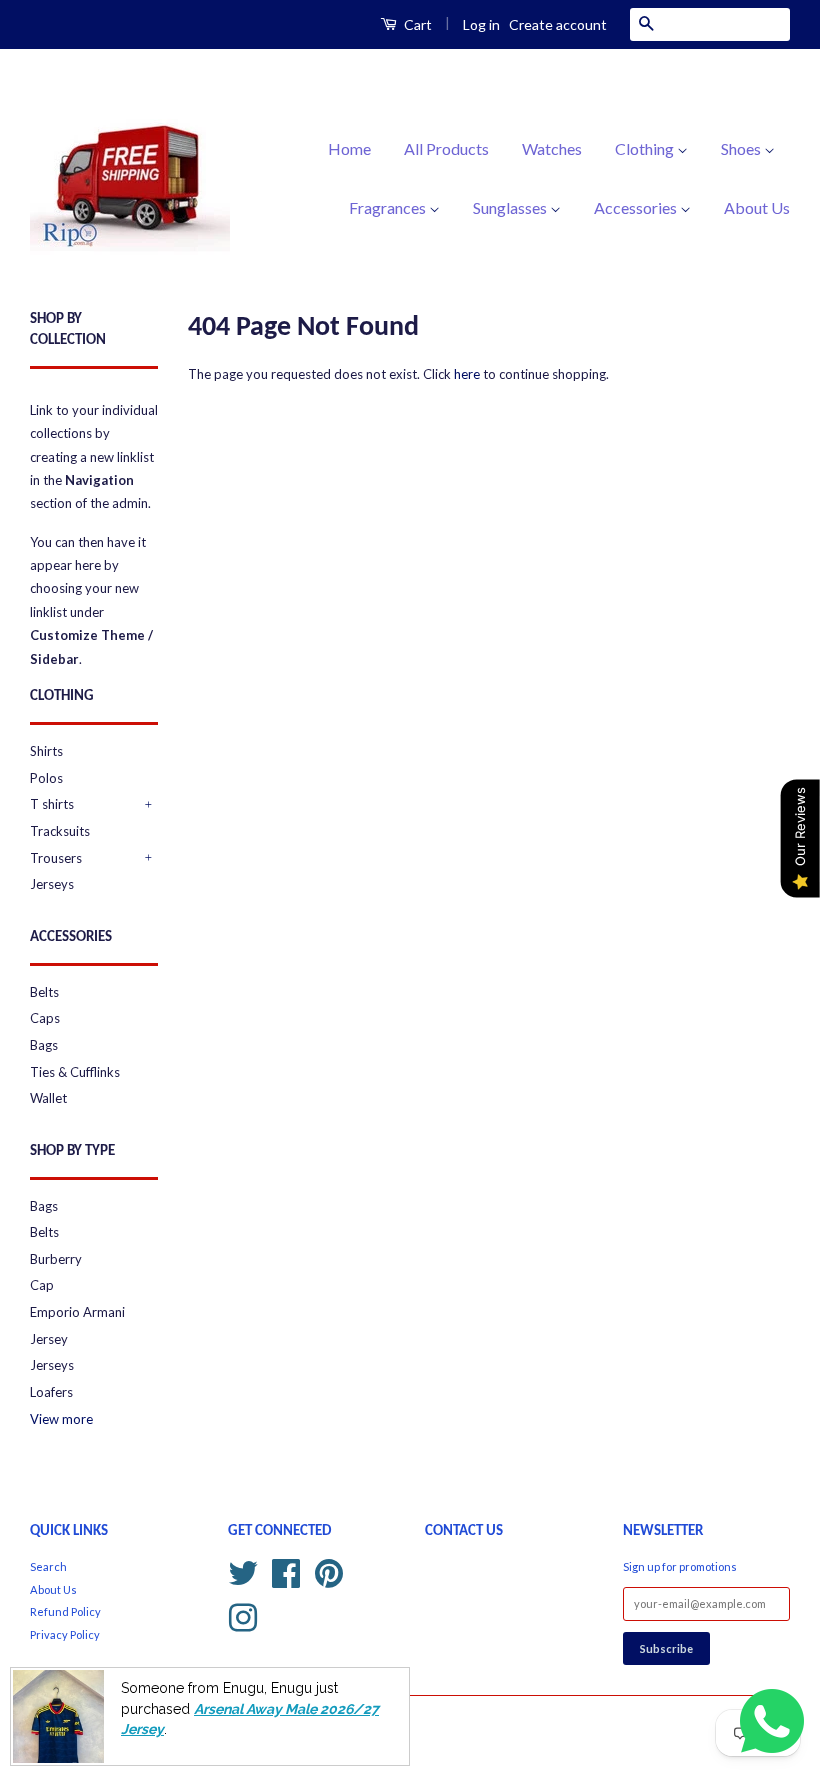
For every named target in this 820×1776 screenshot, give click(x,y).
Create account (558, 24)
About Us (757, 207)
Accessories (637, 207)
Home (349, 148)
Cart (416, 24)
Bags (44, 1045)
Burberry (56, 1259)
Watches (552, 148)
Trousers (56, 858)
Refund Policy (65, 1611)
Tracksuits (60, 831)
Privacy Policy (65, 1634)
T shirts (52, 804)
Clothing (646, 148)
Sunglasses (511, 207)
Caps (45, 1018)
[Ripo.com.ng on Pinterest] (329, 1570)
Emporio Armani (77, 1312)
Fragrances (389, 207)
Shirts (46, 751)
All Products (446, 148)
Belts (44, 992)
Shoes (742, 148)
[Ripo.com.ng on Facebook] (286, 1570)
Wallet (48, 1098)
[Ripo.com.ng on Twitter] (243, 1570)
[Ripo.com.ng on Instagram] (243, 1615)
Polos (46, 778)
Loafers (51, 1392)
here (467, 374)
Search (48, 1566)
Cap (42, 1285)
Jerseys (52, 884)
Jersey (49, 1339)
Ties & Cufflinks (75, 1072)
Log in (481, 24)
